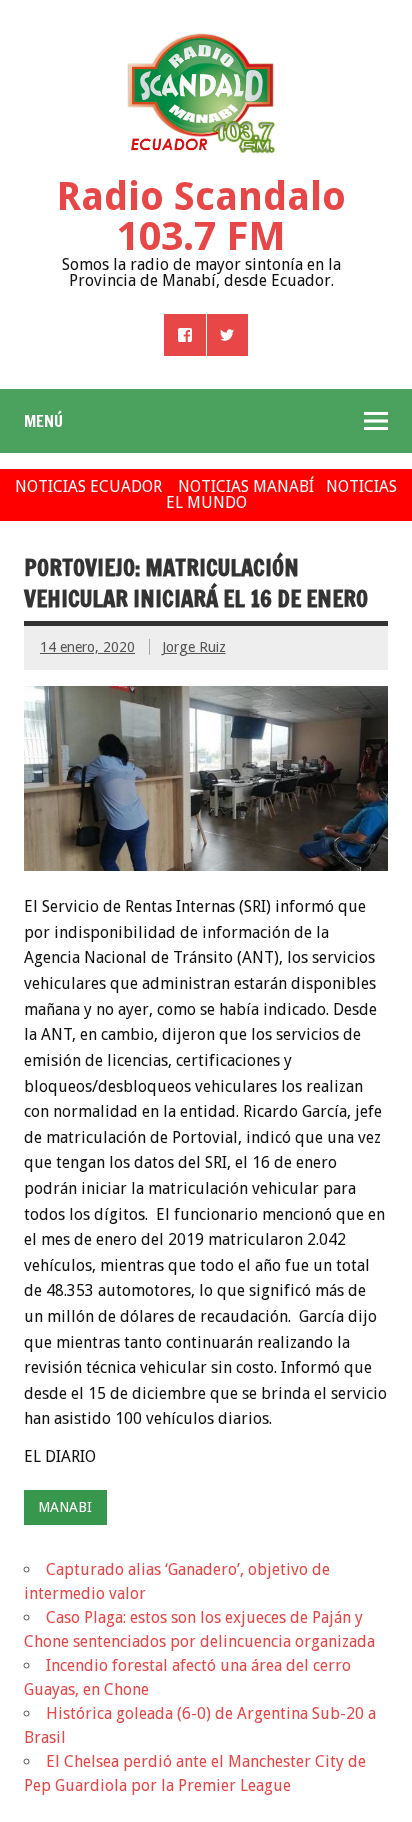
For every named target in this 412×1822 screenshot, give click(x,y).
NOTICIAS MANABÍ (246, 486)
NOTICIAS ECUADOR (88, 486)
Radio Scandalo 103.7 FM (201, 216)
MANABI (65, 1507)
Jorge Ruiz (194, 647)
